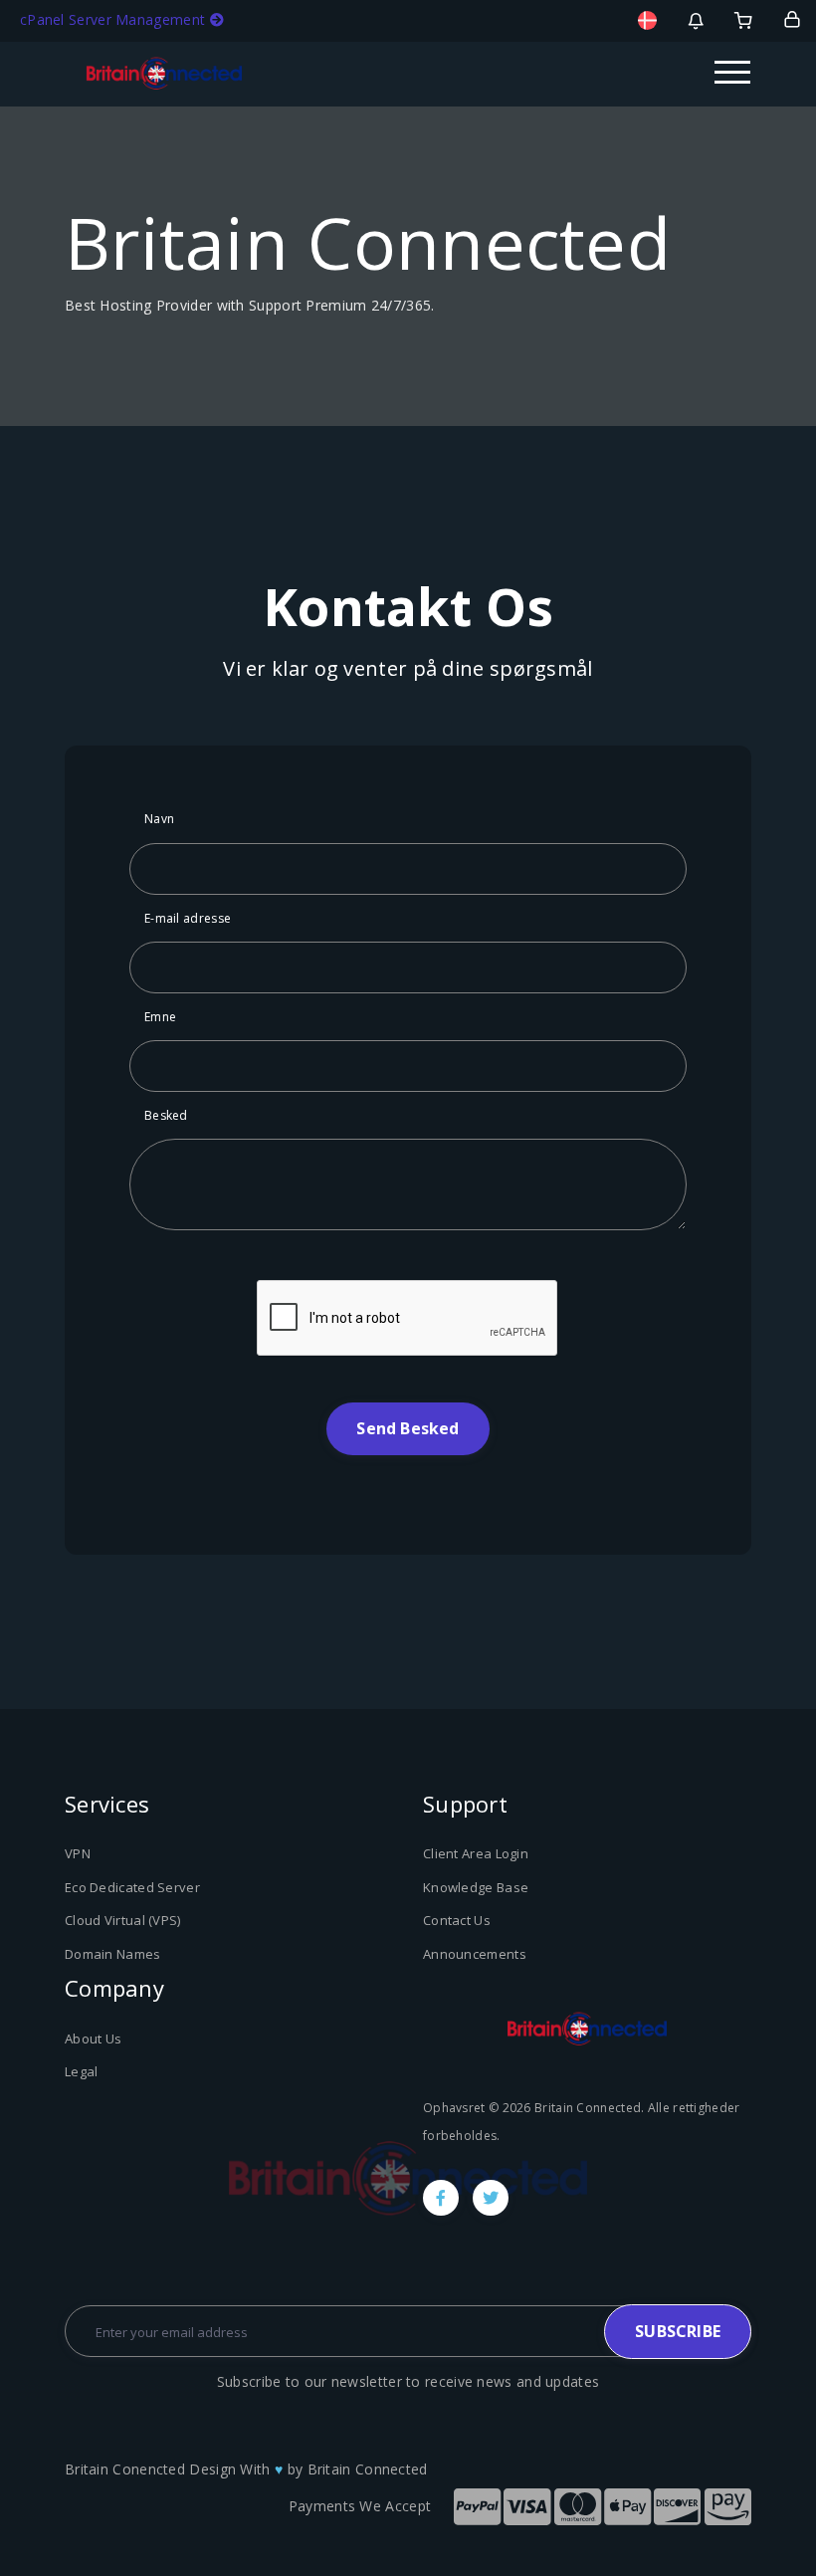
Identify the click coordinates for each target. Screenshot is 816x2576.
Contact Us (457, 1920)
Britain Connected (368, 2469)
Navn (159, 819)
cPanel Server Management (115, 19)
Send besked (408, 1428)
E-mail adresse (188, 918)
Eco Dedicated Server (132, 1887)
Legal (82, 2071)
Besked (166, 1115)
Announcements (475, 1954)
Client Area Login (476, 1853)
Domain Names (113, 1954)
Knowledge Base (476, 1887)
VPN (78, 1853)
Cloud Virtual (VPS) (123, 1920)
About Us (93, 2039)
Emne (160, 1017)
